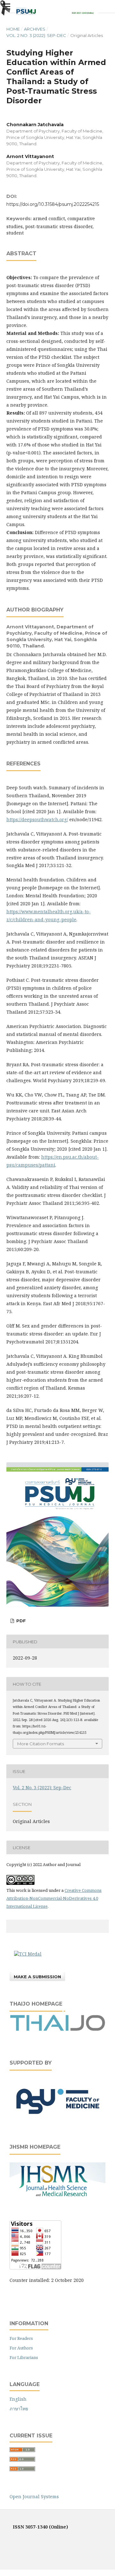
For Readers (21, 2338)
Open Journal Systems (34, 2496)
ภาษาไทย (19, 2409)
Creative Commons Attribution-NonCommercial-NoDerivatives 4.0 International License (54, 1898)
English (18, 2399)
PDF (20, 1621)
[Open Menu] (6, 6)
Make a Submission (37, 1977)
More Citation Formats (41, 1744)
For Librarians (24, 2357)
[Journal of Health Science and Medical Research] (57, 2197)
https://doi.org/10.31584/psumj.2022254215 (53, 204)
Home (13, 29)
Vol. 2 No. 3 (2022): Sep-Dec (36, 35)
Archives (35, 29)
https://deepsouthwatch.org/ (37, 819)
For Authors (21, 2348)
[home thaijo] (57, 2029)
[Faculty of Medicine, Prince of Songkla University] (57, 2120)
